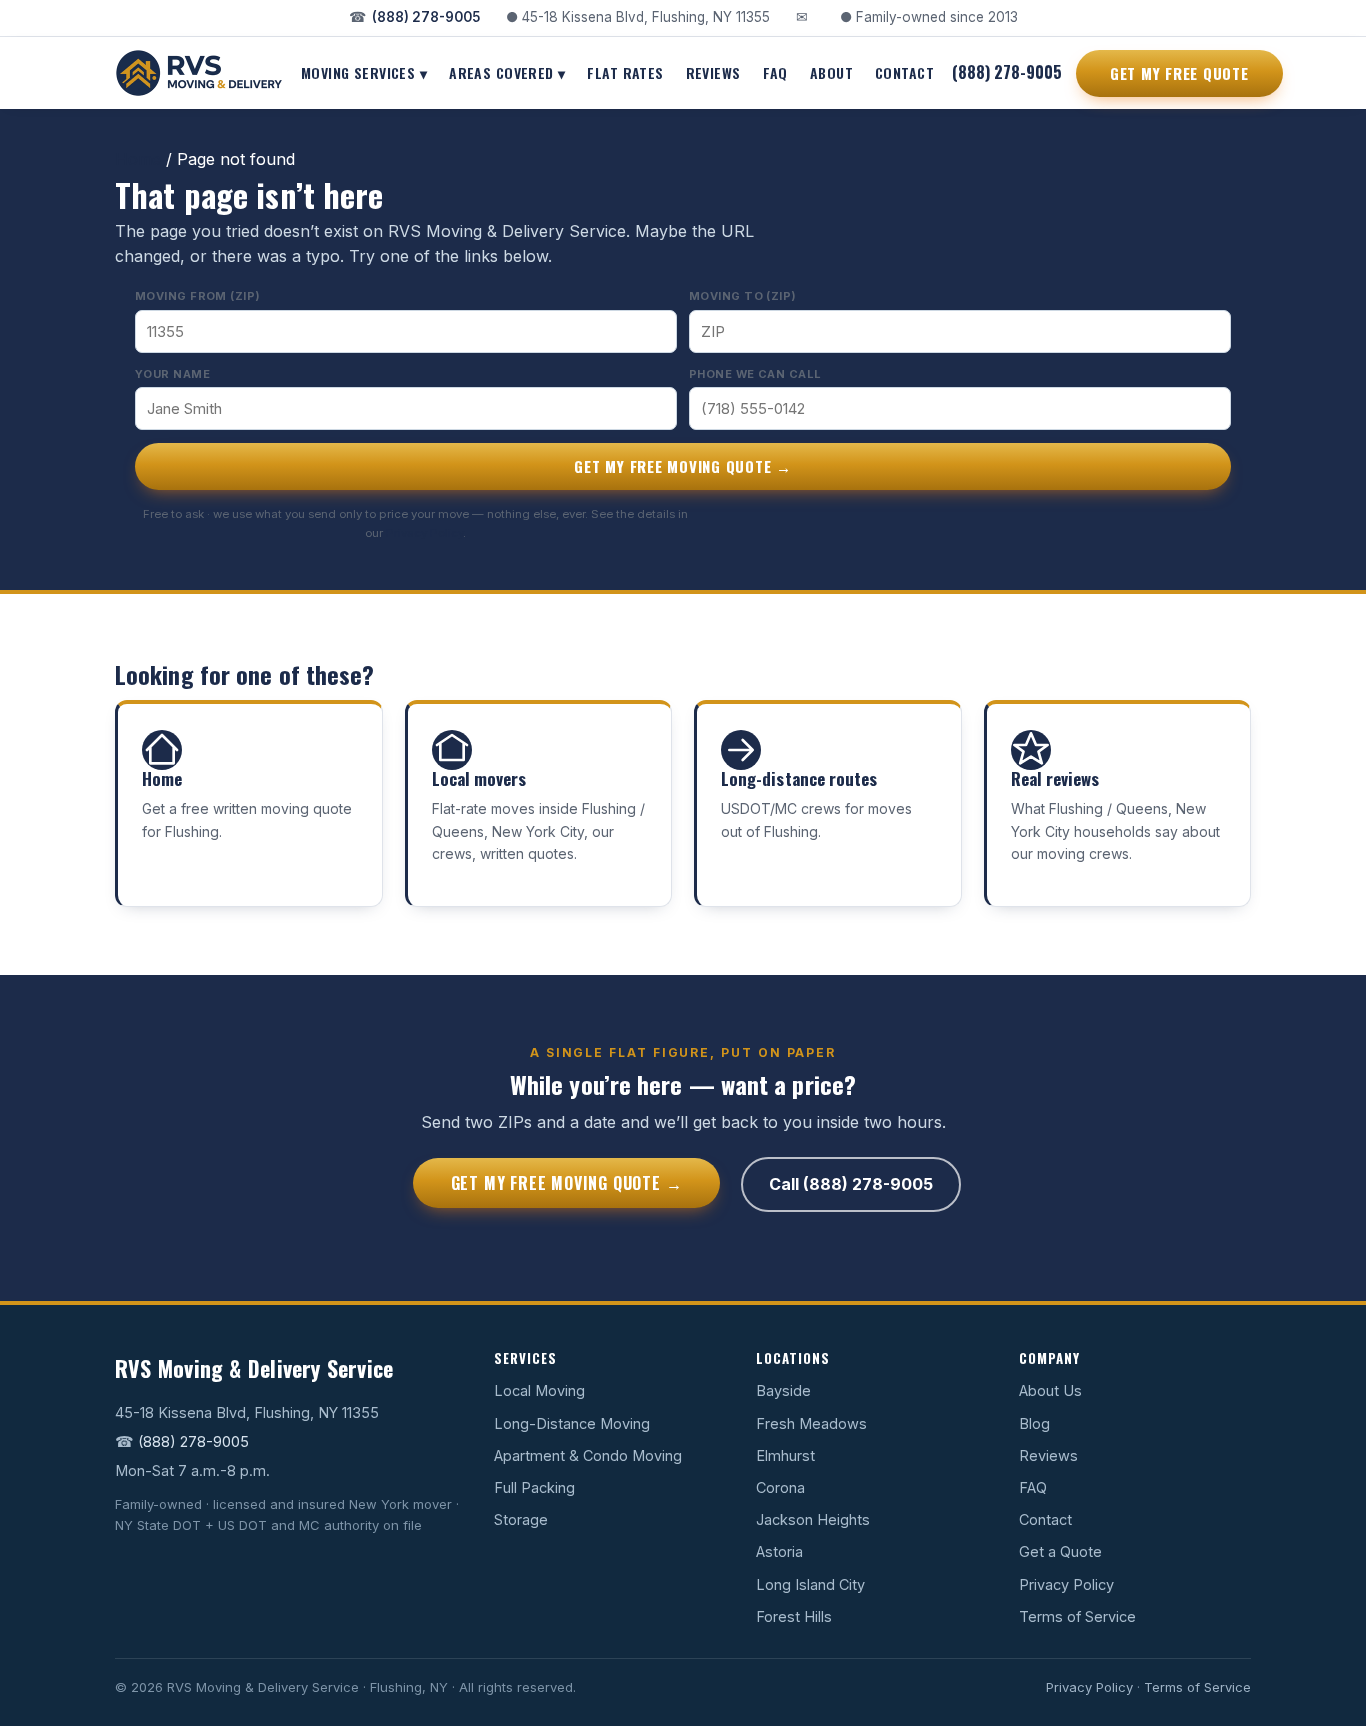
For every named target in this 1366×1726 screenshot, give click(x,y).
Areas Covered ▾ (507, 71)
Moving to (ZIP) (743, 296)
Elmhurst (785, 1455)
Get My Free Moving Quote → (567, 1183)
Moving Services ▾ (364, 71)
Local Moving (539, 1390)
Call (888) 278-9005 (851, 1184)
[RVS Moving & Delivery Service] (199, 73)
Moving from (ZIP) (197, 296)
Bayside (783, 1390)
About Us (1050, 1390)
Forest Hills (794, 1616)
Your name (172, 374)
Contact (904, 71)
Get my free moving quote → (683, 466)
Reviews (713, 71)
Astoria (779, 1551)
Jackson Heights (813, 1519)
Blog (1034, 1423)
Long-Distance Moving (572, 1423)
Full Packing (534, 1487)
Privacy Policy (424, 533)
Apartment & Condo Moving (588, 1455)
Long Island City (810, 1584)
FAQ (775, 71)
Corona (780, 1487)
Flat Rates (625, 71)
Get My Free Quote (1179, 72)
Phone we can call (755, 374)
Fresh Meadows (811, 1423)
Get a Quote (1060, 1551)
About (831, 71)
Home (138, 159)
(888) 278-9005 (426, 17)
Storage (521, 1519)
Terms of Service (1077, 1616)
